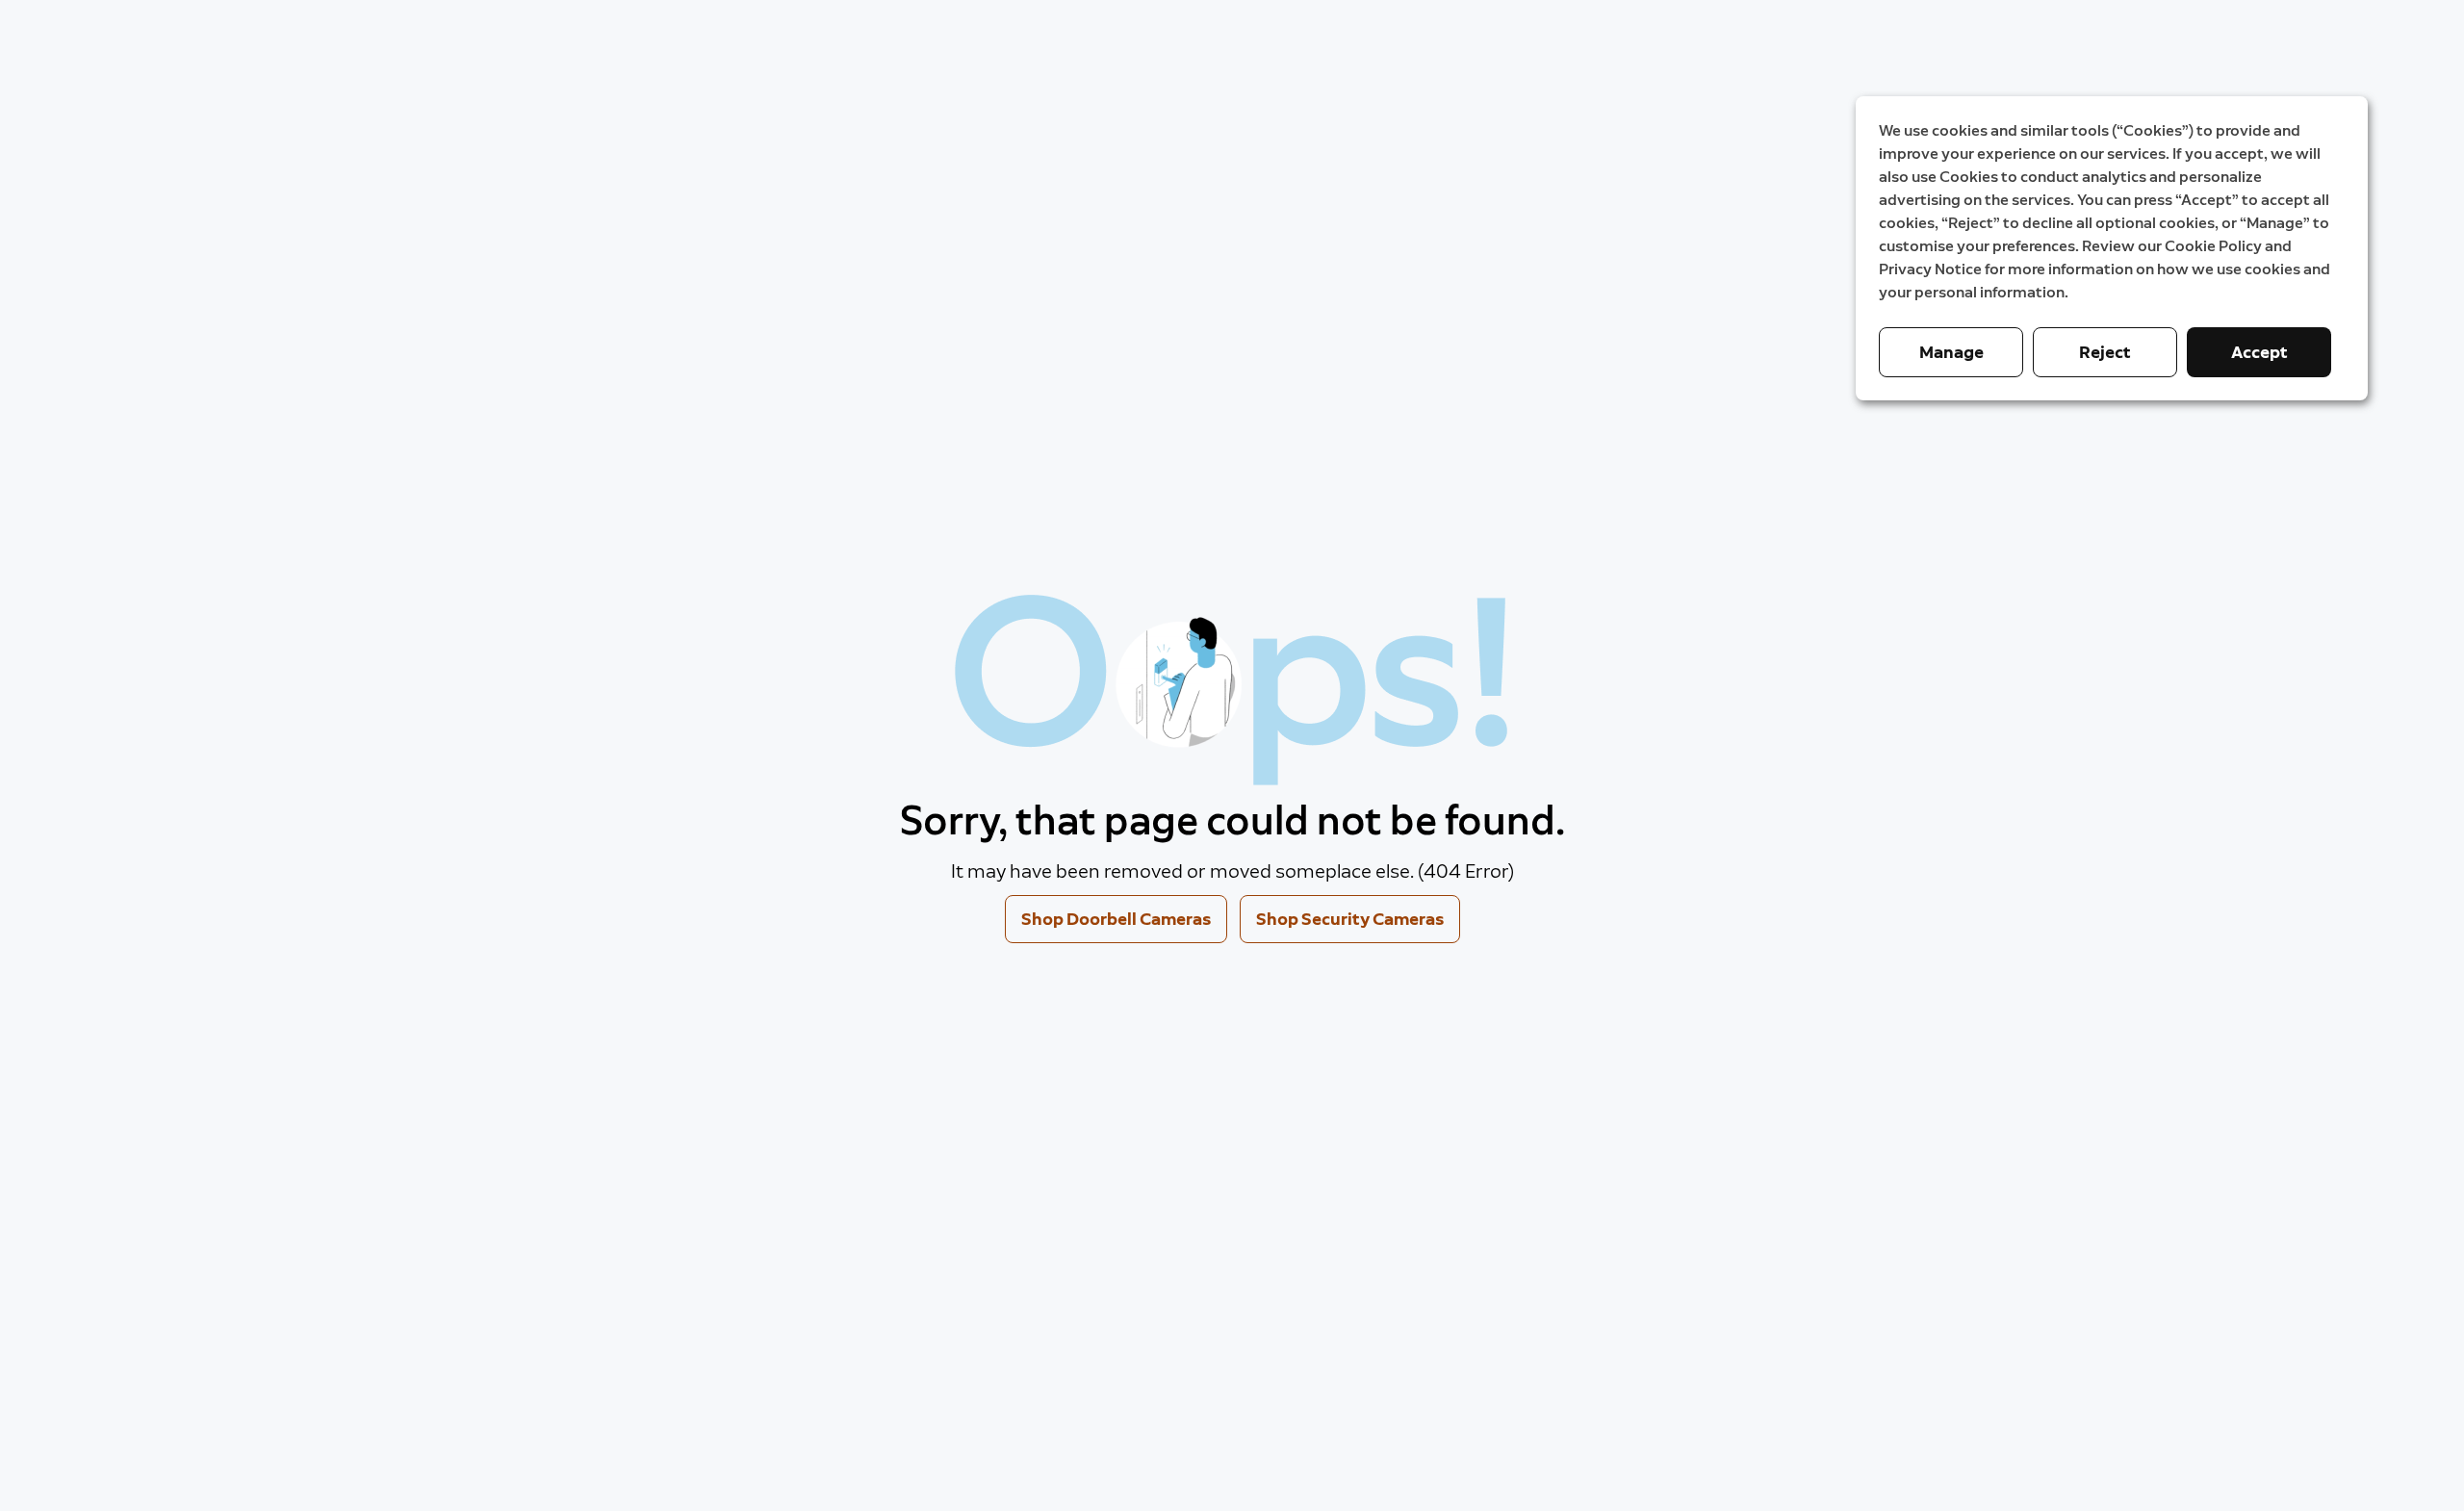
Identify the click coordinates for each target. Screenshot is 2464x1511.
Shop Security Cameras (1350, 919)
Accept (2259, 352)
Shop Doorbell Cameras (1116, 919)
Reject (2105, 352)
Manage (1951, 352)
